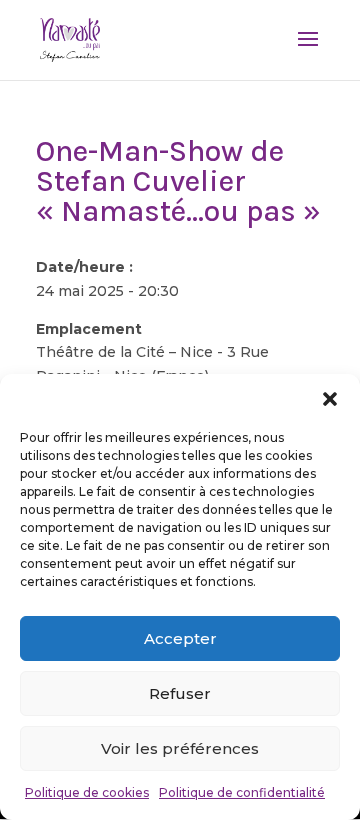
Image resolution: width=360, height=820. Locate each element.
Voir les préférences (180, 748)
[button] (330, 399)
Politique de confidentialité (242, 792)
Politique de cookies (87, 792)
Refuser (180, 693)
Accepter (180, 638)
